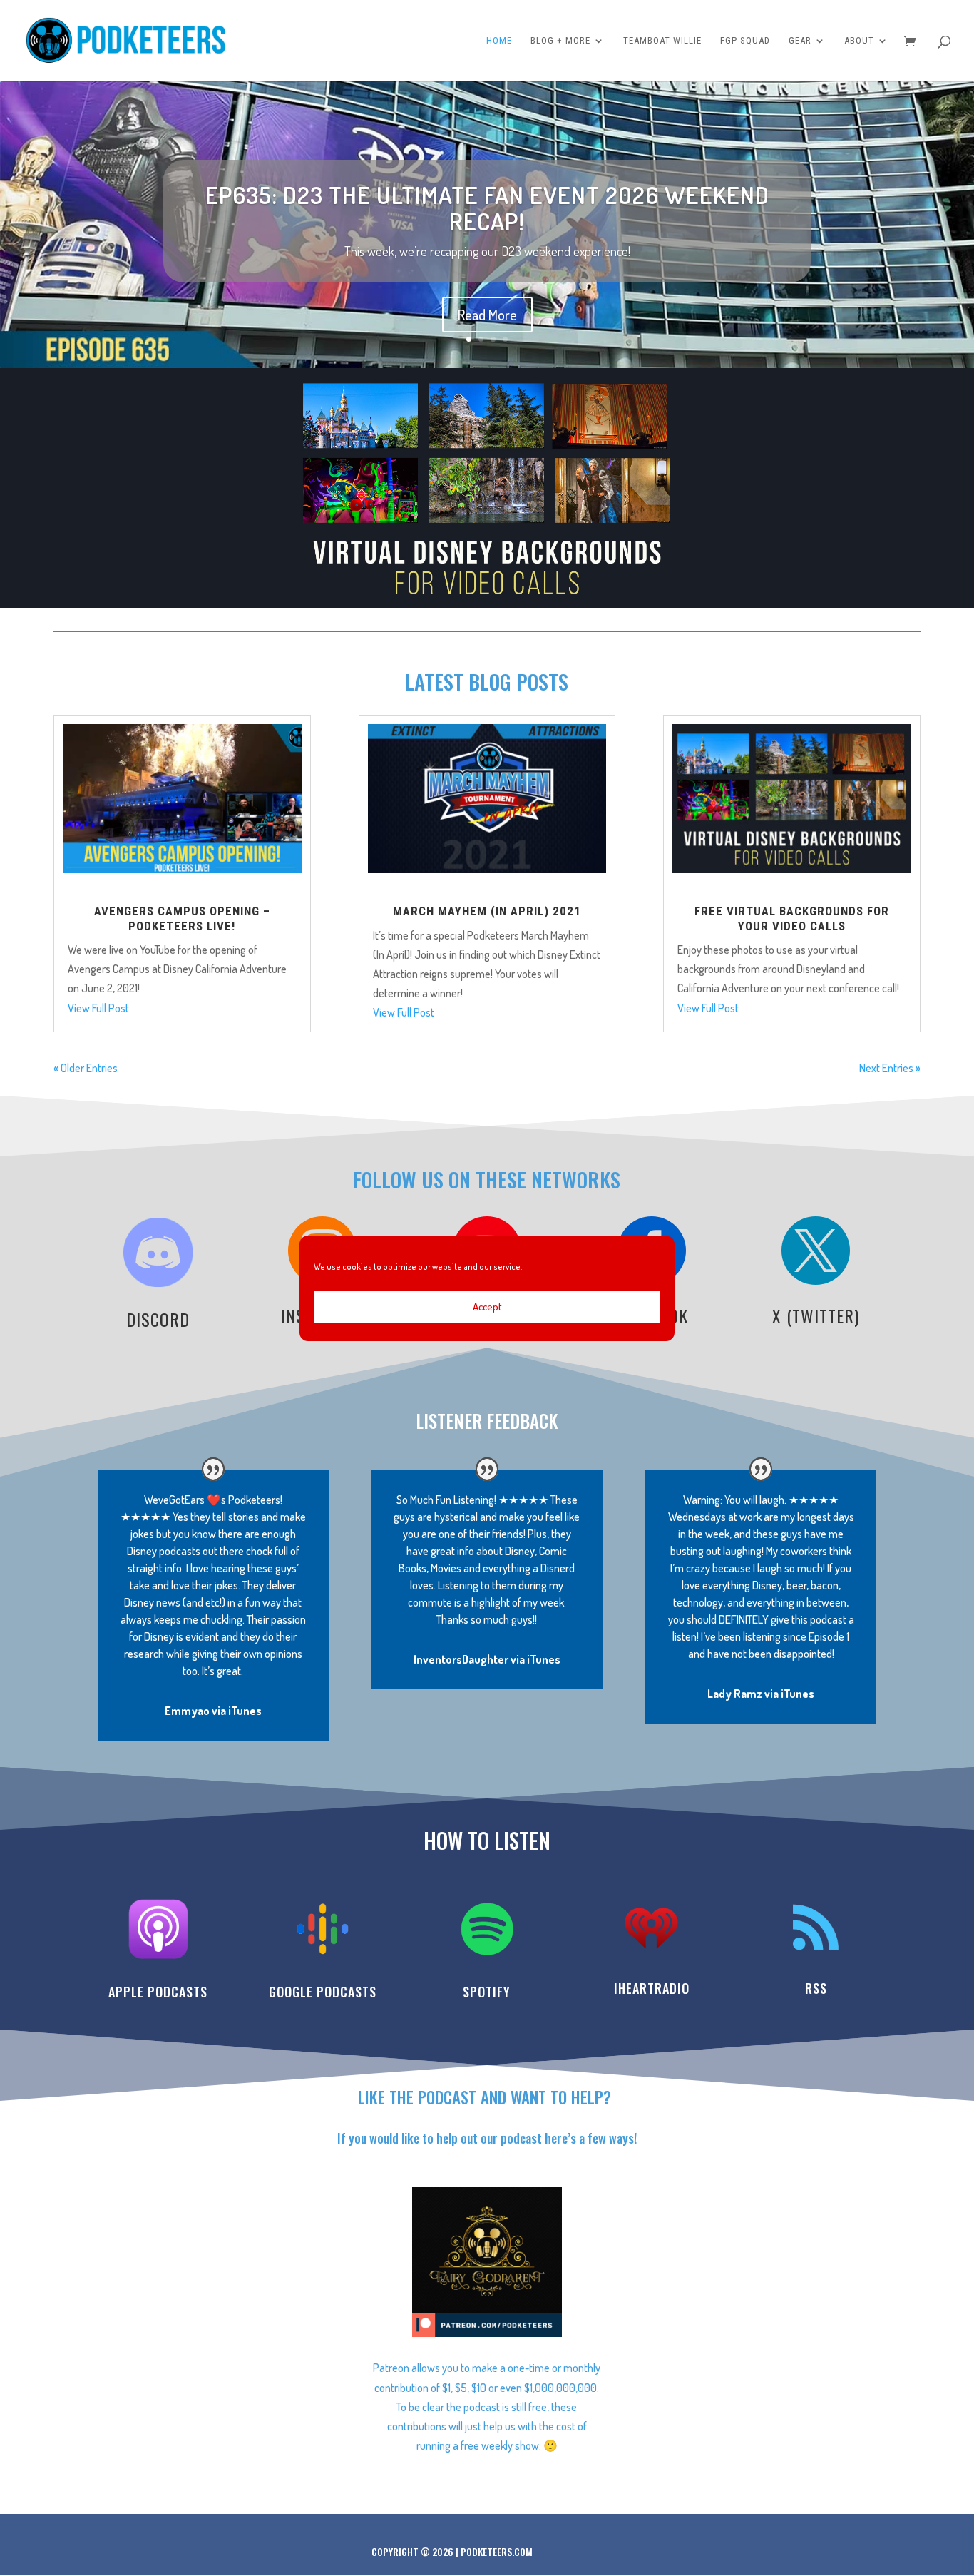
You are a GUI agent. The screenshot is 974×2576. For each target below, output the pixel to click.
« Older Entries (86, 1068)
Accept (487, 1307)
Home (499, 41)
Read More (487, 315)
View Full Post (98, 1008)
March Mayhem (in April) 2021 (487, 911)
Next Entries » (890, 1068)
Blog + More (560, 41)
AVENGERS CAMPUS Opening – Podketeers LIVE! (182, 918)
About (859, 41)
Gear (800, 41)
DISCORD (158, 1319)
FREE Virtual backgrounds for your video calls (792, 918)
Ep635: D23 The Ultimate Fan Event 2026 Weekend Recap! (487, 208)
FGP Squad (745, 41)
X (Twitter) (816, 1315)
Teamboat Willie (662, 41)
